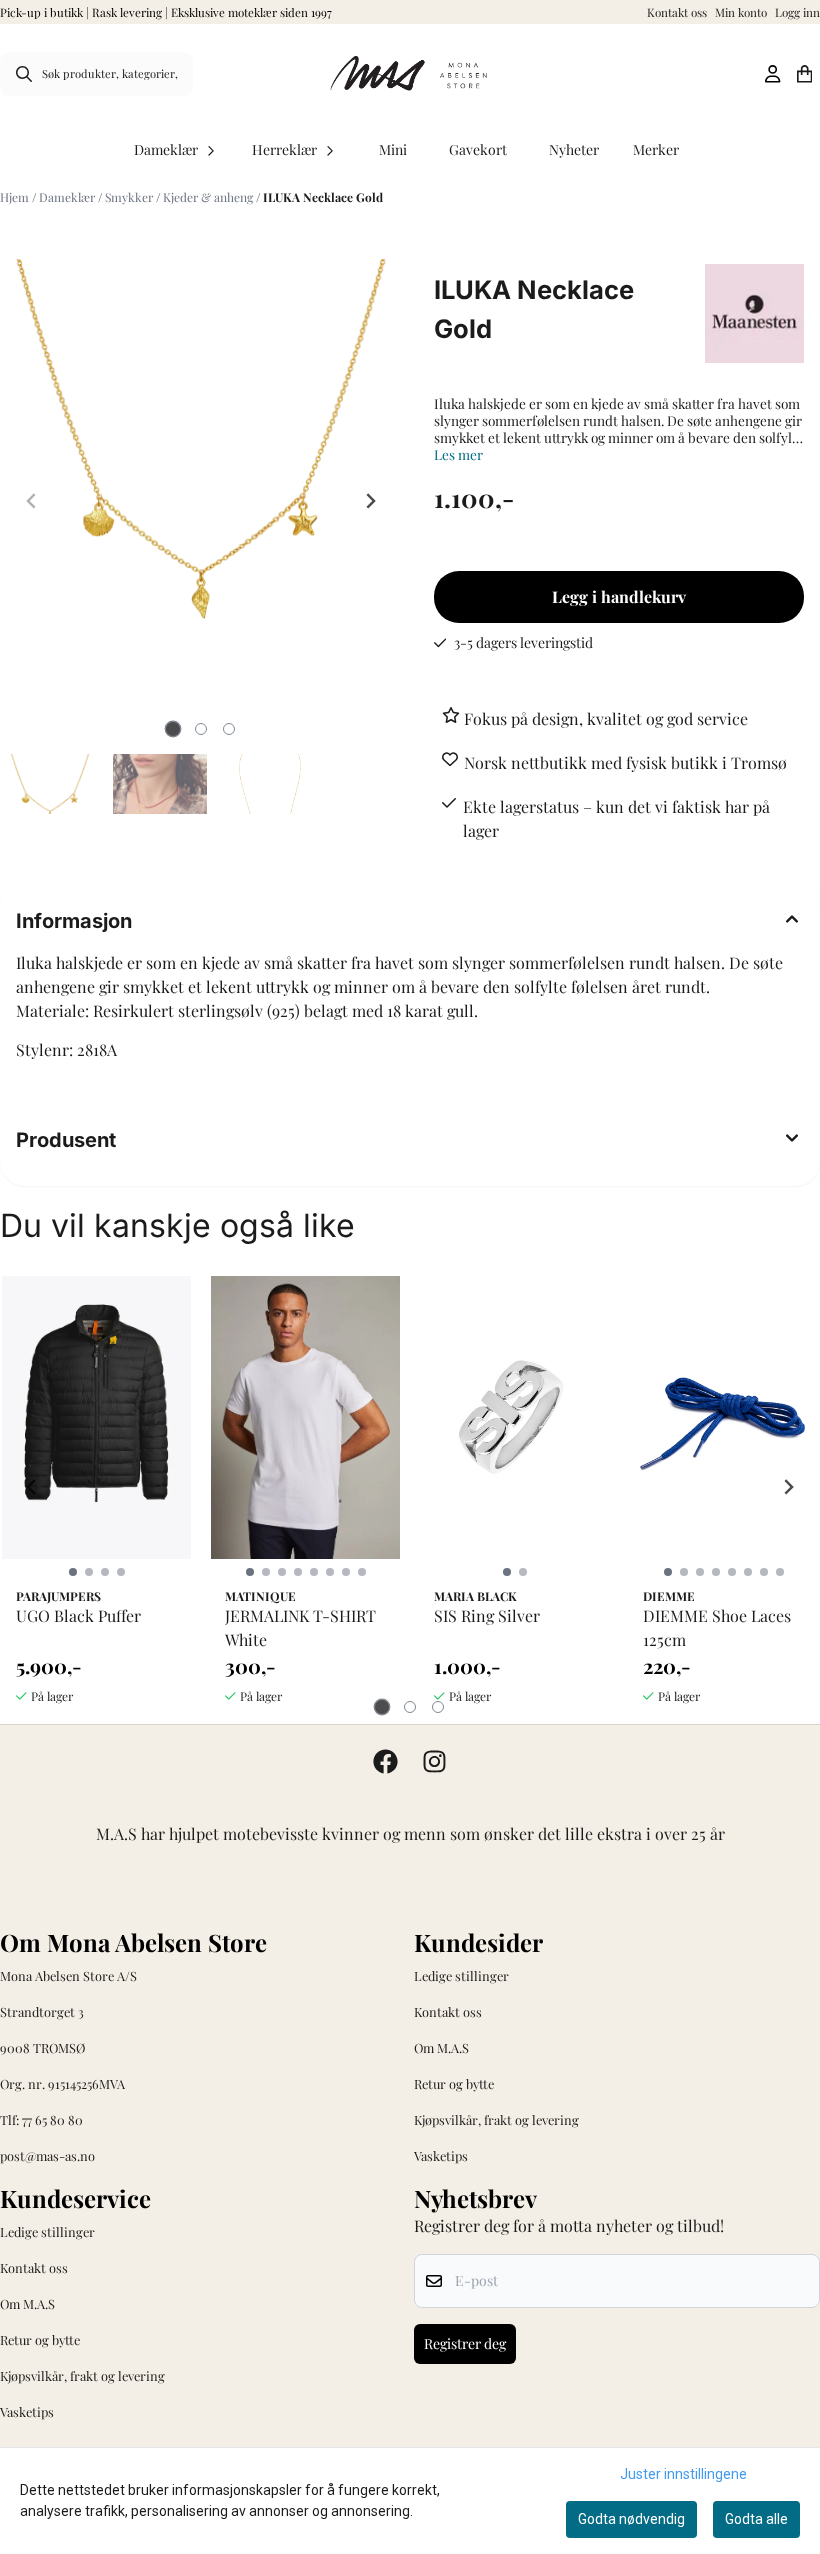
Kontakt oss (677, 12)
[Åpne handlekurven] (804, 74)
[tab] (173, 729)
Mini (393, 149)
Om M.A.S (441, 2047)
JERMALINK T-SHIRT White (300, 1627)
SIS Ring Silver (487, 1615)
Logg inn (797, 12)
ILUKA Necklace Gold (323, 197)
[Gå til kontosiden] (772, 74)
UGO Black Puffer (78, 1615)
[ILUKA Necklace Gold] (201, 457)
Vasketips (441, 2155)
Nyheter (574, 149)
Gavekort (478, 149)
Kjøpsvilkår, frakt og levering (496, 2119)
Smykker (130, 197)
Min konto (741, 12)
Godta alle (756, 2519)
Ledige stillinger (461, 1975)
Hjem (16, 197)
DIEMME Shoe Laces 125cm (717, 1627)
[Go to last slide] (32, 1487)
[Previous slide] (32, 501)
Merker (656, 149)
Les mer (458, 454)
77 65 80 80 (52, 2119)
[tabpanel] (96, 1487)
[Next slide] (370, 501)
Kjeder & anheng (209, 197)
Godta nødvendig (631, 2519)
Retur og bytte (454, 2083)
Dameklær (68, 197)
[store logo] (410, 74)
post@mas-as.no (47, 2155)
